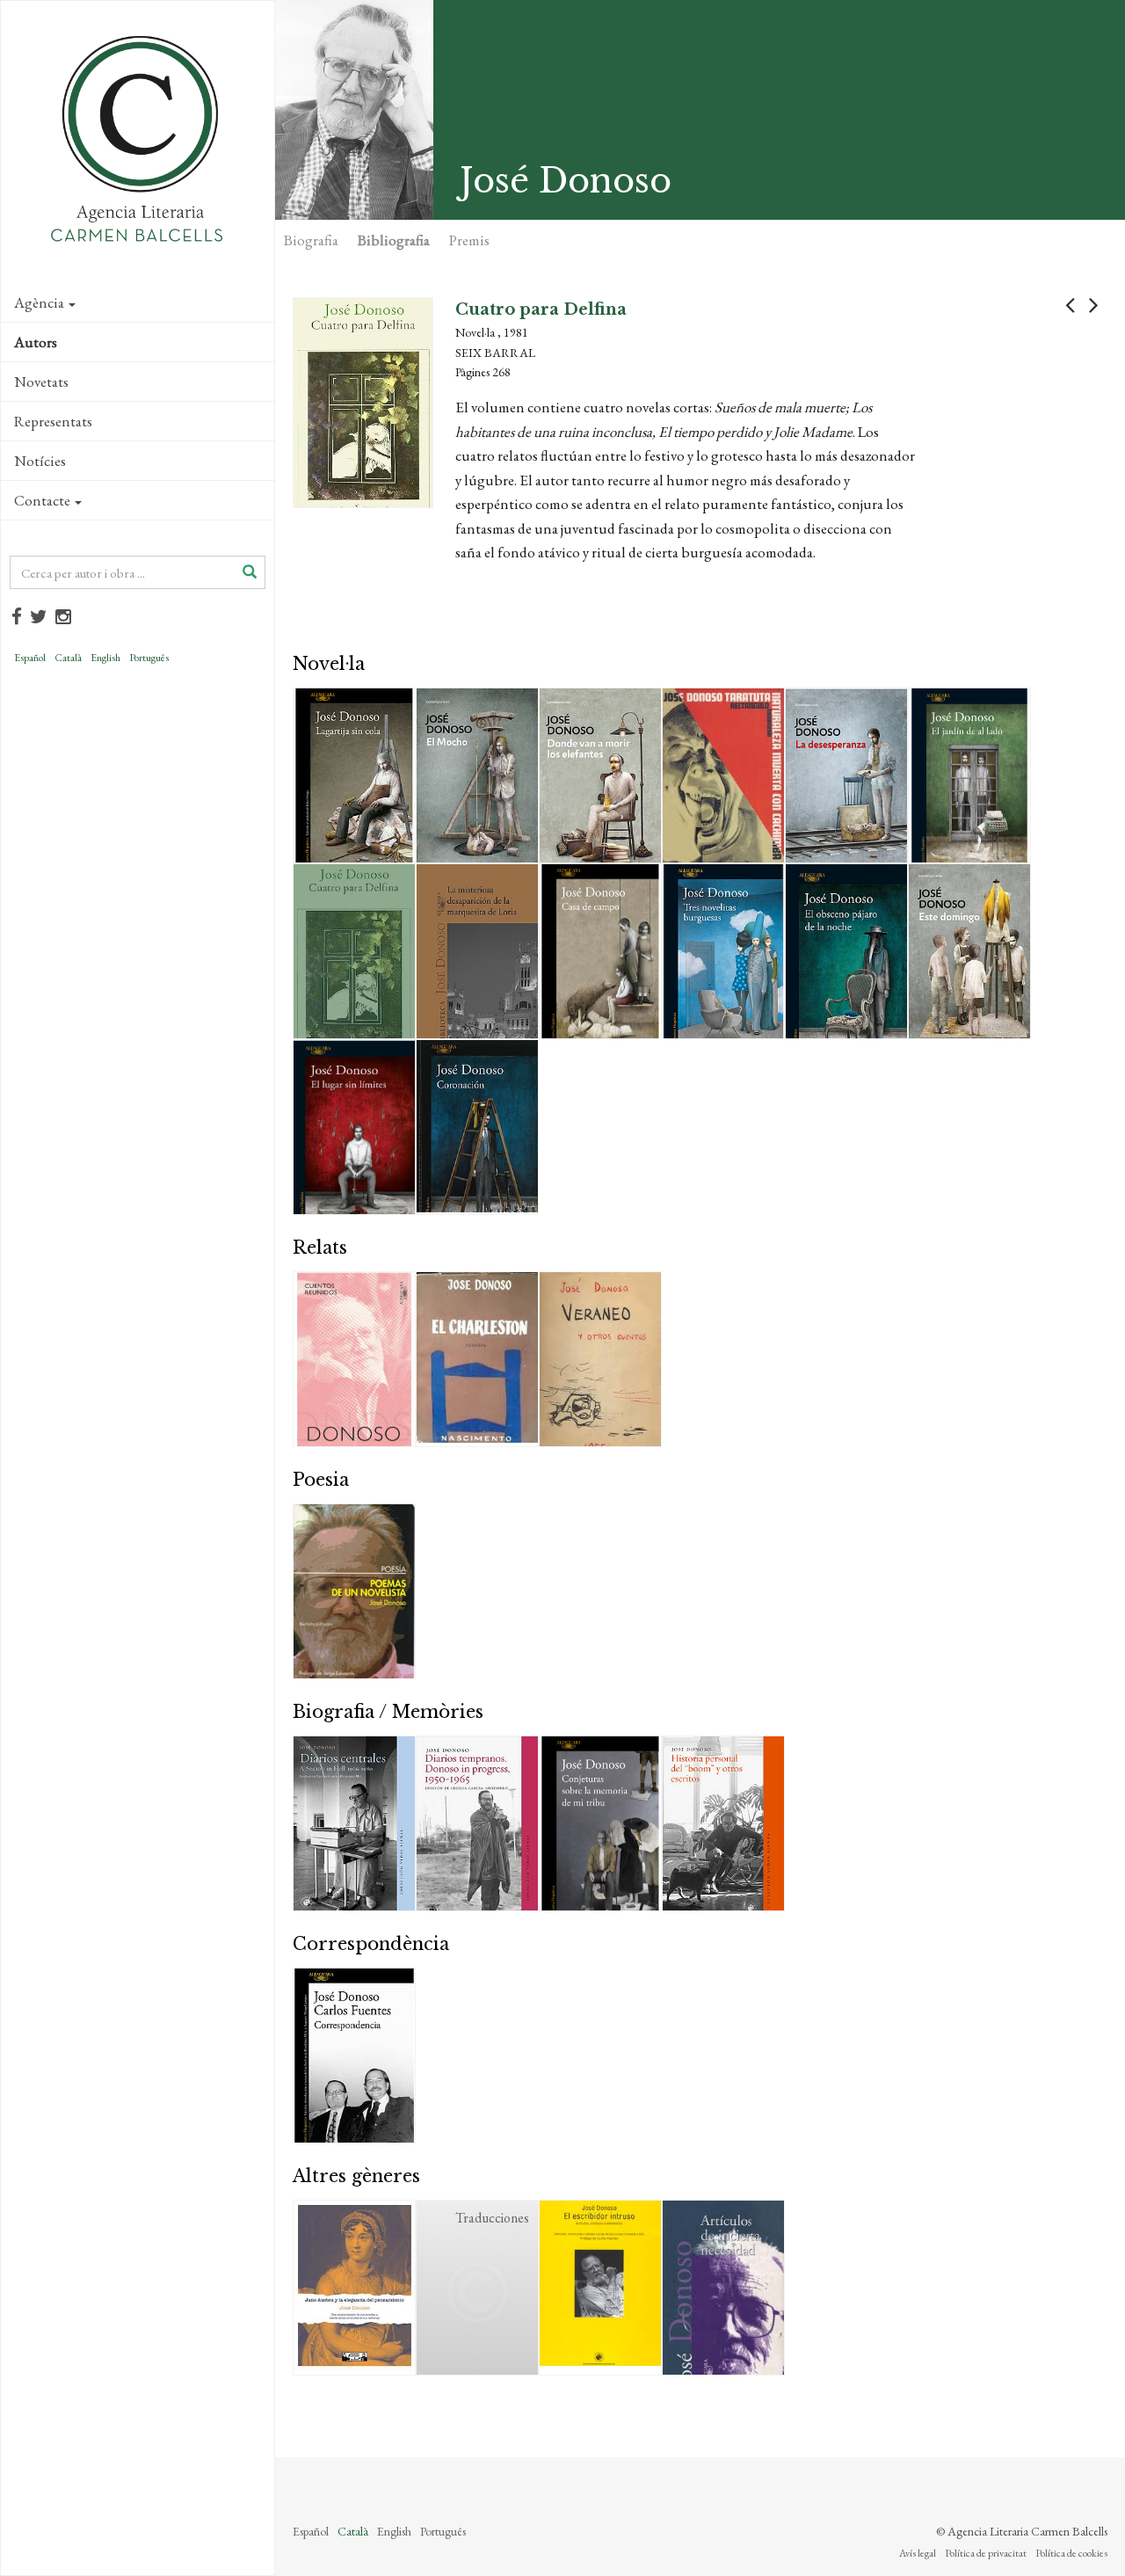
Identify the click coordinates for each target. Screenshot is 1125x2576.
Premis (469, 240)
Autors (36, 342)
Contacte (42, 500)
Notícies (40, 461)
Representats (53, 421)
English (105, 658)
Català (68, 658)
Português (149, 658)
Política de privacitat (986, 2553)
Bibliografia (394, 240)
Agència (39, 302)
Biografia (311, 240)
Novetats (41, 382)
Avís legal (918, 2553)
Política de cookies (1071, 2553)
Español (30, 658)
